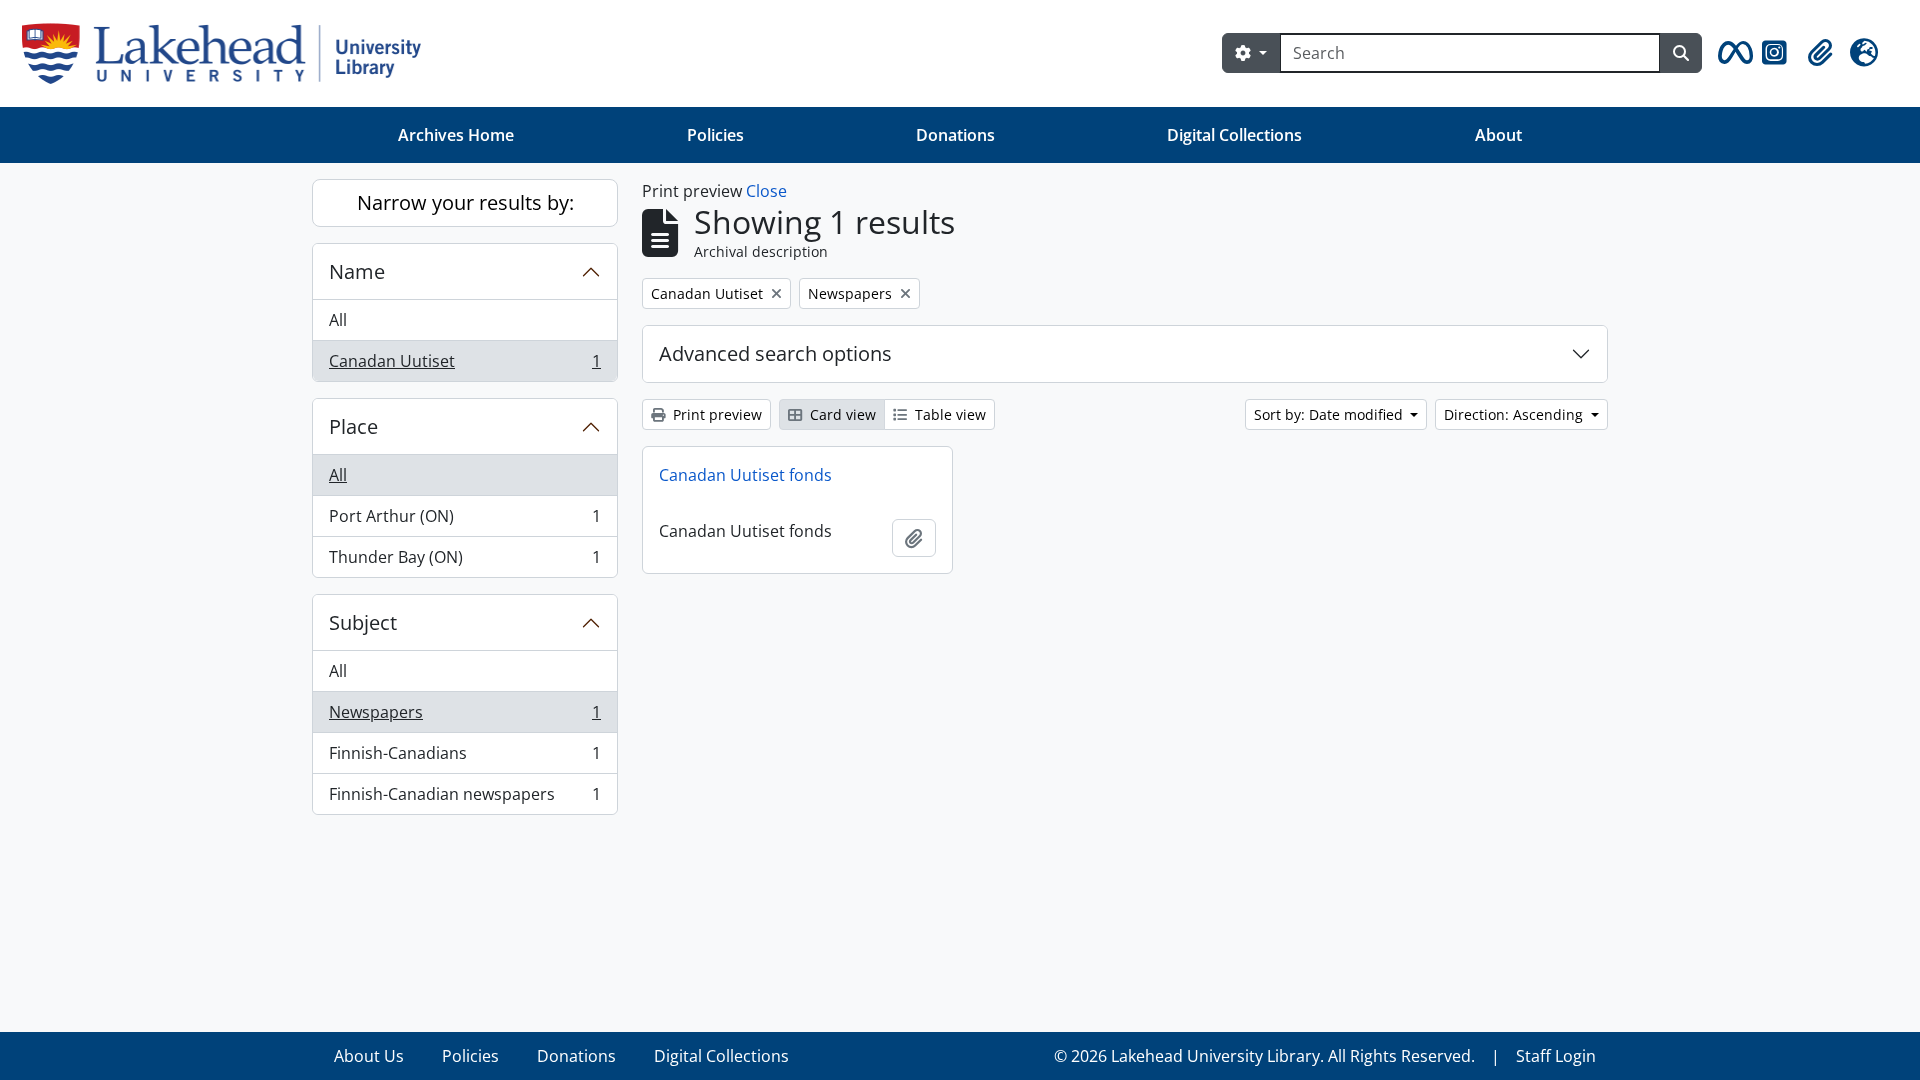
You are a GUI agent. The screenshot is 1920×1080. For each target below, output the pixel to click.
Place (353, 426)
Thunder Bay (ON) (464, 561)
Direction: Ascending (1515, 414)
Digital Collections (1234, 135)
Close (766, 191)
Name (357, 271)
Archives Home (456, 135)
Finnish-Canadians (464, 758)
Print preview (715, 414)
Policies (715, 135)
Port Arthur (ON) (464, 521)
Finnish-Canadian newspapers (464, 798)
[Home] (229, 53)
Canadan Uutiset (464, 365)
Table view (948, 414)
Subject (363, 622)
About (1498, 135)
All (338, 320)
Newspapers (464, 717)
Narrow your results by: (465, 202)
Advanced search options (775, 353)
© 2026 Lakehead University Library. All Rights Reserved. (1264, 1056)
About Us (369, 1056)
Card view (841, 414)
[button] (1732, 53)
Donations (955, 135)
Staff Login (1556, 1056)
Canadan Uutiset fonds (745, 475)
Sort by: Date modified (1330, 414)
